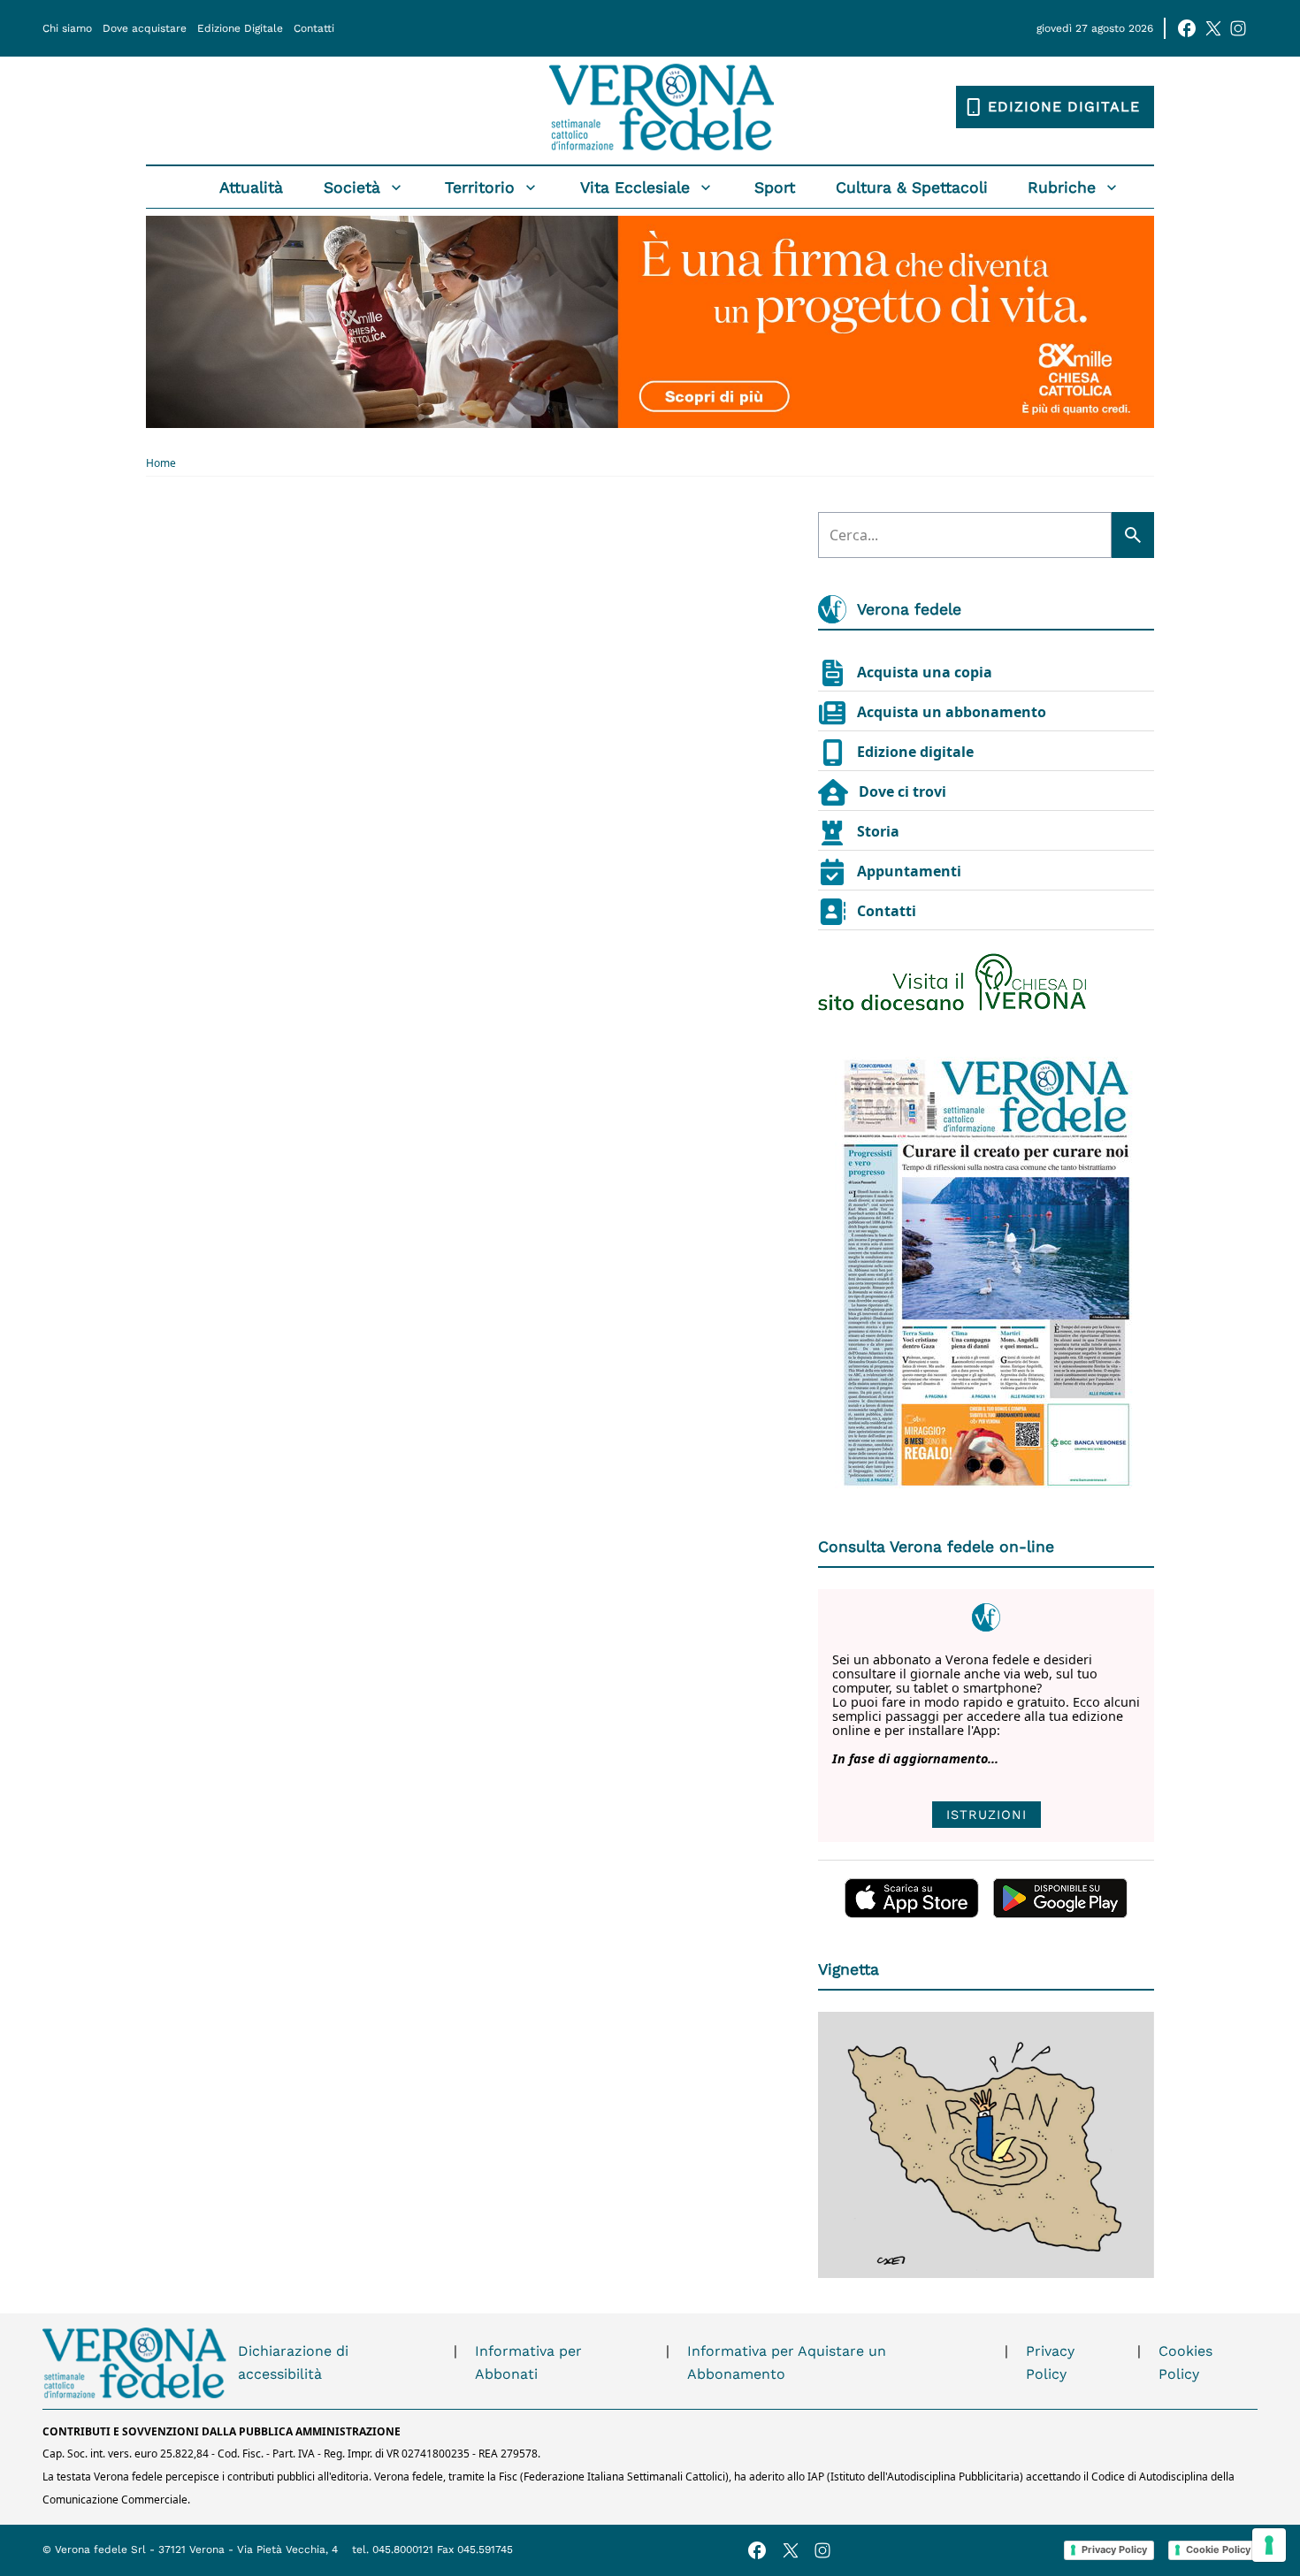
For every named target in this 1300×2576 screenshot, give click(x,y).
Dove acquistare (145, 28)
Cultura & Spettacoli (912, 187)
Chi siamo (67, 28)
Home (161, 463)
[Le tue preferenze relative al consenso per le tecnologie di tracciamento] (1269, 2545)
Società (352, 187)
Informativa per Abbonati (528, 2362)
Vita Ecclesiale (635, 187)
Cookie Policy (1218, 2549)
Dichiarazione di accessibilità (293, 2362)
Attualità (251, 187)
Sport (775, 187)
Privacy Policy (1050, 2362)
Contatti (314, 28)
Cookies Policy (1185, 2362)
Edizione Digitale (240, 28)
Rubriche (1062, 187)
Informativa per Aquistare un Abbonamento (787, 2362)
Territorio (480, 187)
